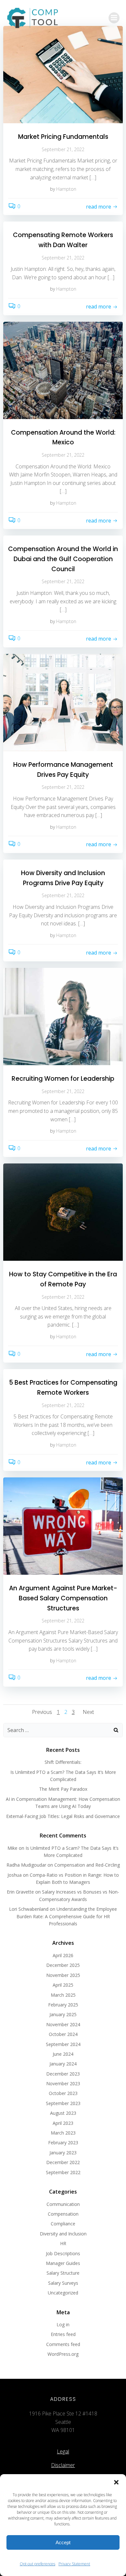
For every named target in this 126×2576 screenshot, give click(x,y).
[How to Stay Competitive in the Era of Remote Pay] (63, 1212)
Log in (63, 2324)
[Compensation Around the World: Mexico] (63, 370)
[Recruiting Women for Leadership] (63, 1016)
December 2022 (63, 2162)
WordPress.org (63, 2354)
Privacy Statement (74, 2564)
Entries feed (63, 2334)
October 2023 (63, 2093)
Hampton (66, 189)
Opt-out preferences (37, 2564)
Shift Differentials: (63, 1762)
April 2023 (63, 2123)
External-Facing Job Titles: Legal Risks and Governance (63, 1816)
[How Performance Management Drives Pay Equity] (63, 702)
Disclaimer (63, 2465)
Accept (63, 2542)
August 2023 (63, 2113)
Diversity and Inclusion (63, 2234)
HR (63, 2243)
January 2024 (63, 2064)
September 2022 (63, 2172)
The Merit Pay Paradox (63, 1789)
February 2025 (63, 2005)
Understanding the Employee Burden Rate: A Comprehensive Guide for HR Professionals (67, 1916)
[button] (116, 2482)
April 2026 (63, 1955)
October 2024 (63, 2034)
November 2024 (63, 2024)
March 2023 (63, 2133)
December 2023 (63, 2074)
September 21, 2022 (63, 149)
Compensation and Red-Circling (87, 1865)
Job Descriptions (63, 2253)
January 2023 (63, 2153)
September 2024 (63, 2044)
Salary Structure (63, 2273)
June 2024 (63, 2054)
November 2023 (63, 2083)
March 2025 (63, 1995)
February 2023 (63, 2143)
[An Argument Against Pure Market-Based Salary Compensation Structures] (63, 1526)
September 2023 (63, 2103)
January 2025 (63, 2014)
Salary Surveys (63, 2283)
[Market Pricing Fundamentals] (63, 74)
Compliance (63, 2224)
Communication (63, 2204)
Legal (63, 2451)
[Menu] (114, 18)
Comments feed (63, 2344)
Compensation (63, 2214)
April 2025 (63, 1985)
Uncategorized (63, 2293)
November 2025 (63, 1975)
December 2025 (63, 1965)
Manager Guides (63, 2263)
